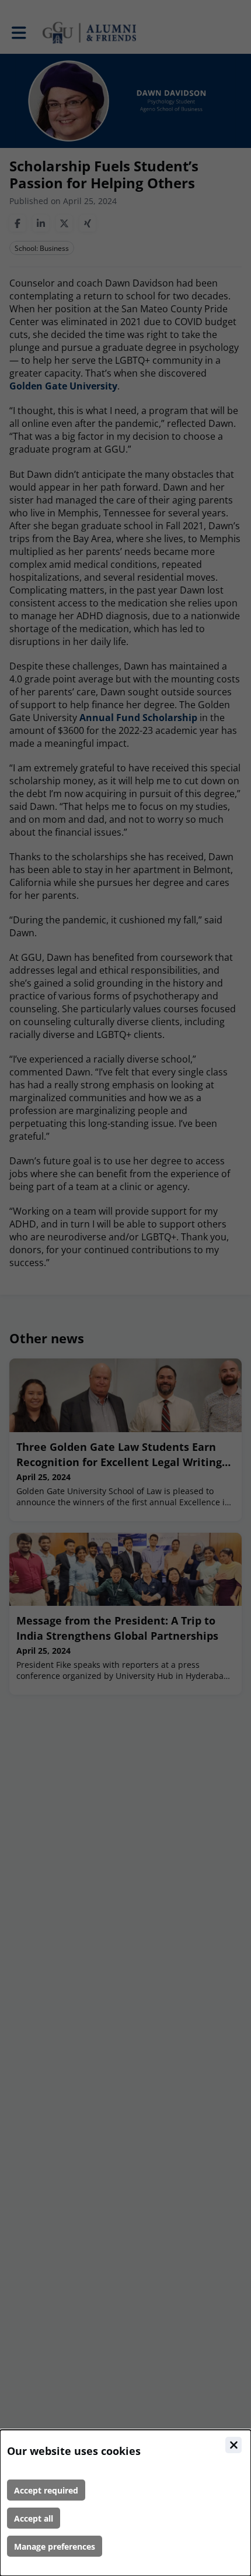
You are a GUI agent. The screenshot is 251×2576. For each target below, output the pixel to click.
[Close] (233, 2445)
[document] (125, 2503)
